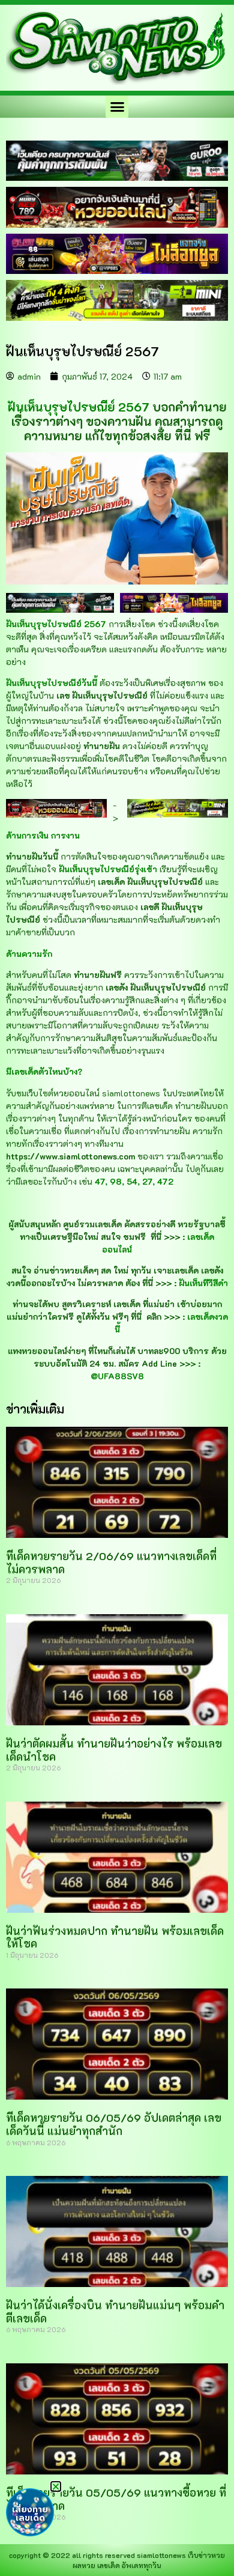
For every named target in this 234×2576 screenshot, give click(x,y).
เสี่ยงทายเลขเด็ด (30, 2514)
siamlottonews (161, 2555)
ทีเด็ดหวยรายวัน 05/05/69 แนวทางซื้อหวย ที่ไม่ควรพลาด (116, 2499)
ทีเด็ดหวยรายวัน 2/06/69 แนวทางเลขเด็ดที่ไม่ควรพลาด (111, 1563)
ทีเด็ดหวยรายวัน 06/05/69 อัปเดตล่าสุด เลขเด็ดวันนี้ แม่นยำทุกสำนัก (114, 2124)
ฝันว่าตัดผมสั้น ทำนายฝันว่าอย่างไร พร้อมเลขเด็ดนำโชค (114, 1750)
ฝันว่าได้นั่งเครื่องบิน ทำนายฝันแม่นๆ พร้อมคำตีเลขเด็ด (115, 2312)
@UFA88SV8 (117, 1376)
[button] (117, 107)
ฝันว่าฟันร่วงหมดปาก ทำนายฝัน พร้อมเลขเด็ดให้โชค (115, 1937)
